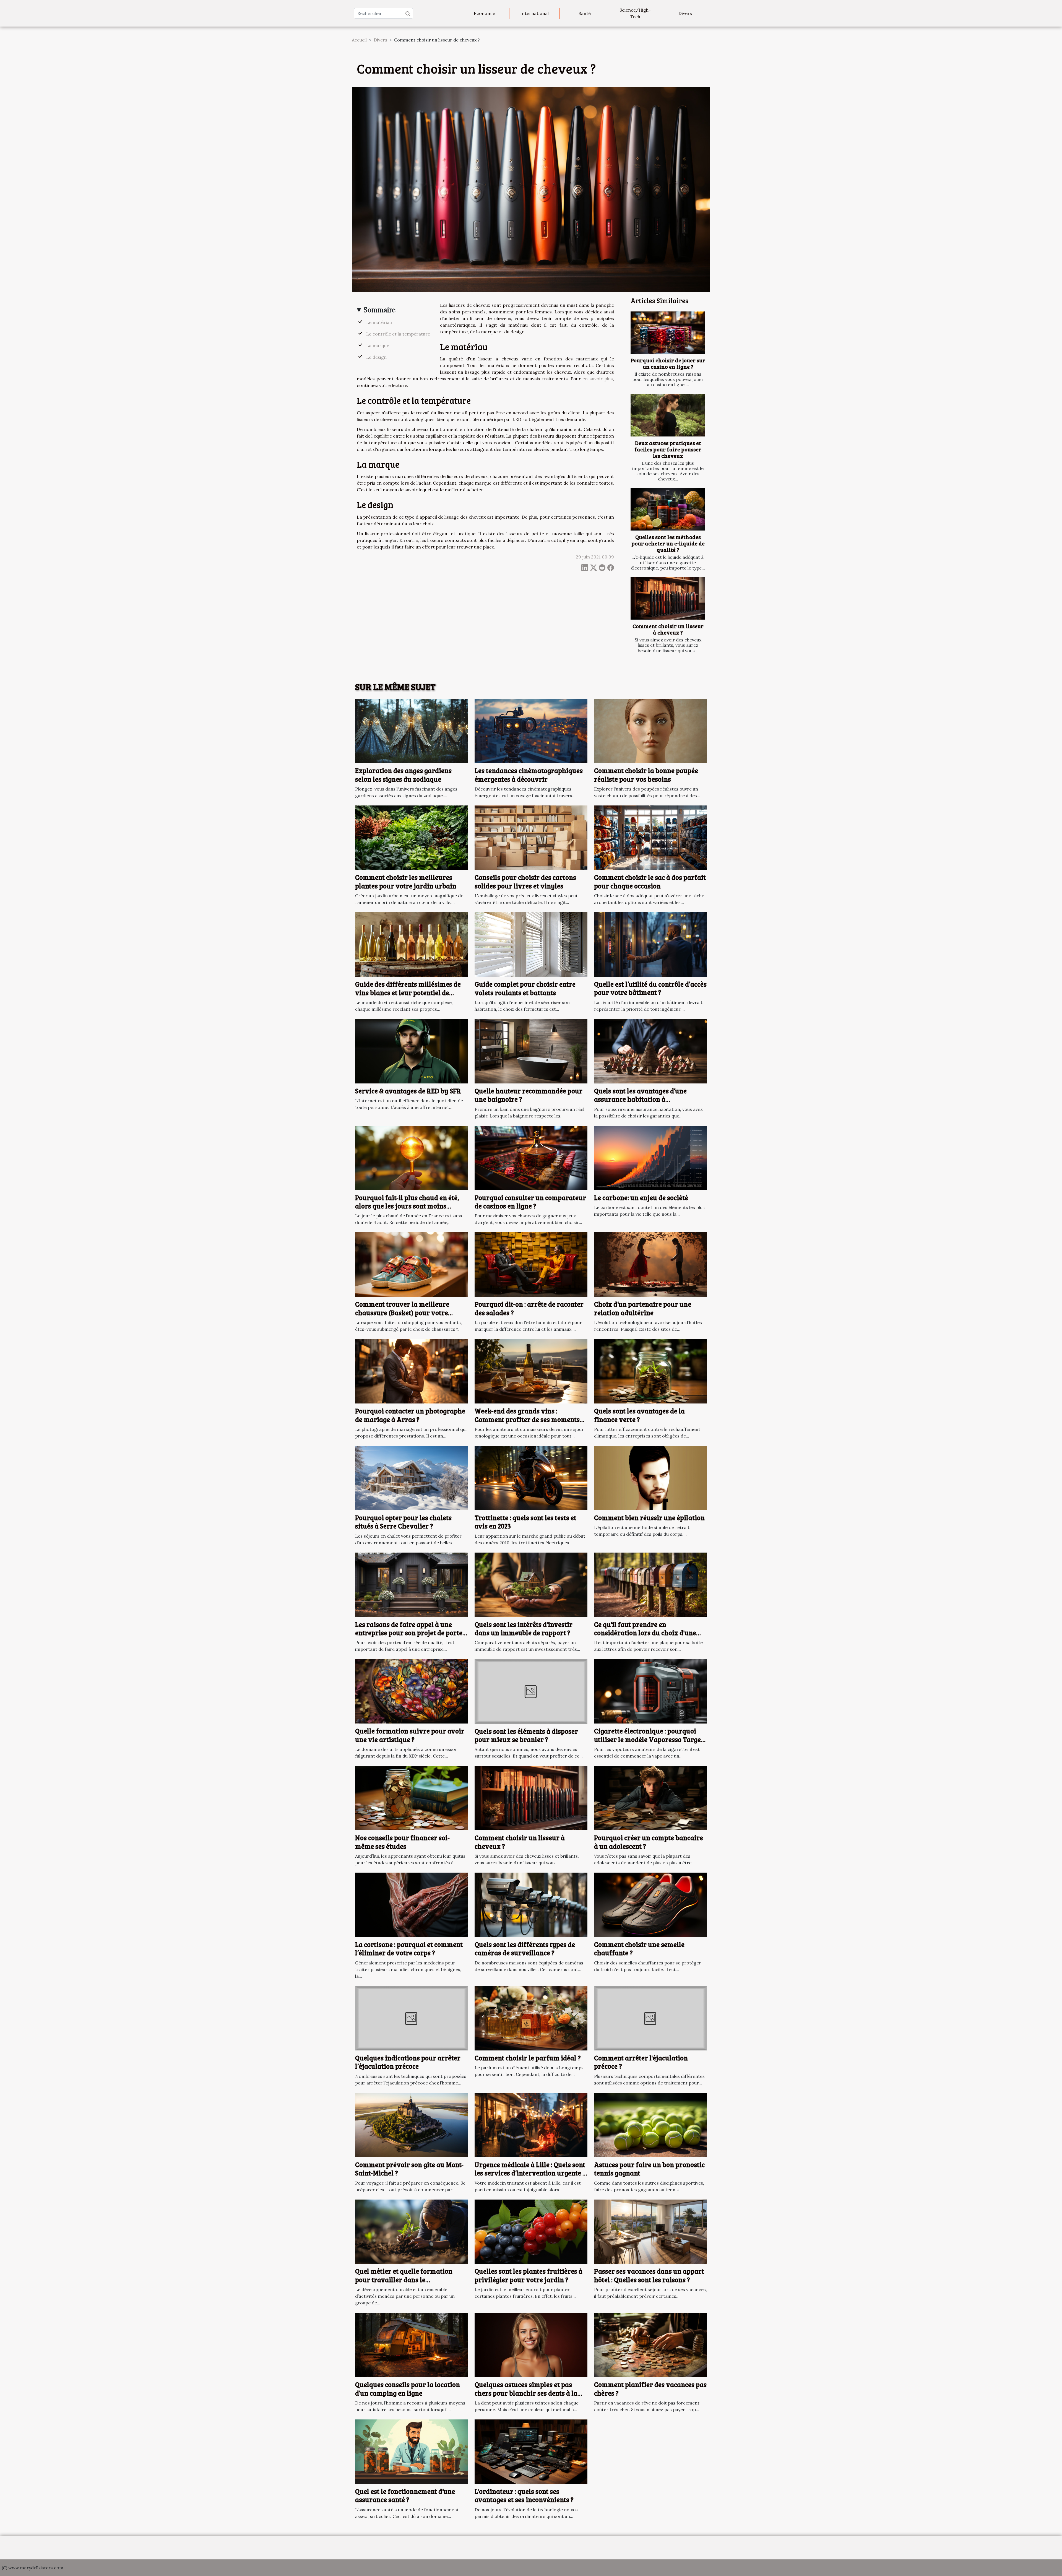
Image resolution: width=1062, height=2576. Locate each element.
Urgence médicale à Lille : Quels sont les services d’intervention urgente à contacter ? (530, 2173)
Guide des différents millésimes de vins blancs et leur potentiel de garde (408, 992)
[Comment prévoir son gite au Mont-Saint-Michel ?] (412, 2124)
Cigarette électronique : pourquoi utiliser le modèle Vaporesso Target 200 (649, 1739)
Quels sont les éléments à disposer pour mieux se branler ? (526, 1735)
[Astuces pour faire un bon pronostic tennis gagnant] (650, 2124)
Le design (376, 357)
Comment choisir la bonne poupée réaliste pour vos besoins (646, 775)
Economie (484, 13)
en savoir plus (598, 379)
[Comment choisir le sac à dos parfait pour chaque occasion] (650, 837)
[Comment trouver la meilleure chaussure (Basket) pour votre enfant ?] (412, 1264)
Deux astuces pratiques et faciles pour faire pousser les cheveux (668, 449)
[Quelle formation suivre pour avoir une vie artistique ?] (412, 1691)
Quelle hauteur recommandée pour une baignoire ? (529, 1095)
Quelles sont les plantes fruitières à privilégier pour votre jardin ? (529, 2275)
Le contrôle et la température (398, 334)
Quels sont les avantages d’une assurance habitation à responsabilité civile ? (640, 1099)
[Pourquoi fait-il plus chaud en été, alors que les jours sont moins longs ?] (412, 1157)
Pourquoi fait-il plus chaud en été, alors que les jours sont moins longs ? (407, 1206)
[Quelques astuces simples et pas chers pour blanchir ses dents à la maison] (531, 2344)
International (534, 13)
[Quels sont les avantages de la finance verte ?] (650, 1371)
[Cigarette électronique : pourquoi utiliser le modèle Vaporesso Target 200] (650, 1691)
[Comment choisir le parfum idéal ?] (531, 2018)
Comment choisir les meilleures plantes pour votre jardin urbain (406, 881)
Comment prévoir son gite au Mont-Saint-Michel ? (409, 2169)
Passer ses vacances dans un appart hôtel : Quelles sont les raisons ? (649, 2275)
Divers (685, 13)
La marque (378, 345)
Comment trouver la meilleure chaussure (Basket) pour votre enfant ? (402, 1312)
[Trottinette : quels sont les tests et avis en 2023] (531, 1477)
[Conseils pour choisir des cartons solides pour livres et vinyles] (531, 837)
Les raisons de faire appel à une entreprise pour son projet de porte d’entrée (409, 1633)
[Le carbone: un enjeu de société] (650, 1157)
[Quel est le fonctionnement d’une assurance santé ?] (412, 2451)
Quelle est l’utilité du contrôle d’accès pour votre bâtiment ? (650, 988)
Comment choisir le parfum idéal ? (528, 2058)
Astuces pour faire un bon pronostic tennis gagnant (649, 2169)
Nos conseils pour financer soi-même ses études (402, 1842)
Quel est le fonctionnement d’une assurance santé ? (405, 2495)
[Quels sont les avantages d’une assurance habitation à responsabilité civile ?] (650, 1051)
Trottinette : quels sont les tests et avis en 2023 (525, 1522)
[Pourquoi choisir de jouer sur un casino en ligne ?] (668, 333)
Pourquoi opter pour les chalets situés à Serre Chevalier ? (403, 1522)
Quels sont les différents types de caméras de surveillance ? (525, 1949)
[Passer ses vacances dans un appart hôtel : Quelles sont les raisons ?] (650, 2231)
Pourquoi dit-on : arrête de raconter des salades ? (529, 1308)
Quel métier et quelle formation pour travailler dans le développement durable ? (404, 2279)
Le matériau (379, 322)
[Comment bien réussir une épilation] (650, 1477)
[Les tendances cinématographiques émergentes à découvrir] (531, 731)
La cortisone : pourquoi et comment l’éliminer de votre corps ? (409, 1949)
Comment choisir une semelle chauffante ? (639, 1949)
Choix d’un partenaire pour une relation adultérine (643, 1308)
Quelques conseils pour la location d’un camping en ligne (408, 2389)
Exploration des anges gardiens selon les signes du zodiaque (403, 775)
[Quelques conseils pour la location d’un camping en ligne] (412, 2344)
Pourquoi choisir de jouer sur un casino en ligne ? (668, 363)
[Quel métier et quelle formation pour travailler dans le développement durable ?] (412, 2231)
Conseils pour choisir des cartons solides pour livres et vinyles (525, 881)
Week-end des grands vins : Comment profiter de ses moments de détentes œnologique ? (527, 1419)
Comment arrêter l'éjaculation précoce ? (641, 2062)
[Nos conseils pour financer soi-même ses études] (412, 1798)
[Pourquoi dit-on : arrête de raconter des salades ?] (531, 1264)
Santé (585, 13)
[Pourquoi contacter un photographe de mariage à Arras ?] (412, 1371)
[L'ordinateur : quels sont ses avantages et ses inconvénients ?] (531, 2451)
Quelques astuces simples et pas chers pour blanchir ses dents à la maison (526, 2393)
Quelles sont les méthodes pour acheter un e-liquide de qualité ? (668, 543)
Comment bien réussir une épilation (649, 1518)
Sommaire (380, 310)
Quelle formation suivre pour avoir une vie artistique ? (410, 1735)
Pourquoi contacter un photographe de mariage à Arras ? (410, 1415)
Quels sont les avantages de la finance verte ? (639, 1415)
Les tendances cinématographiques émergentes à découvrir (529, 775)
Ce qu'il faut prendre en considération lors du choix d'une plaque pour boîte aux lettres (645, 1633)
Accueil (359, 40)
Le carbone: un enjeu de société (641, 1198)
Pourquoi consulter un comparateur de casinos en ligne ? (530, 1202)
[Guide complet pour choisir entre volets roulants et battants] (531, 944)
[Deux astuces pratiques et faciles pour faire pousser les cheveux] (668, 415)
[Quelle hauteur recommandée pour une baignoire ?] (531, 1051)
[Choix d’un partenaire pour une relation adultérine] (650, 1264)
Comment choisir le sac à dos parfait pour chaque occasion (650, 881)
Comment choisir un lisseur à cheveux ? (668, 629)
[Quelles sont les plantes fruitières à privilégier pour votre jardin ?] (531, 2231)
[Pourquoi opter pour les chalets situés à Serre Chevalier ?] (412, 1477)
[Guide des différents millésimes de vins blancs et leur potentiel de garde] (412, 944)
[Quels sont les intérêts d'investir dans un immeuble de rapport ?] (531, 1584)
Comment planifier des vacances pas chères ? (650, 2389)
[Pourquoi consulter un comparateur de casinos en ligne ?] (531, 1157)
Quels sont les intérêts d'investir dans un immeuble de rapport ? (524, 1628)
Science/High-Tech (635, 13)
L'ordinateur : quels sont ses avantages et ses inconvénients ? (524, 2495)
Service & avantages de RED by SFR (408, 1091)
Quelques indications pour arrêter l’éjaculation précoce (408, 2062)
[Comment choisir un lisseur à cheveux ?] (668, 598)
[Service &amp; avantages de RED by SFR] (412, 1051)
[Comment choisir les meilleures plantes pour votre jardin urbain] (412, 837)
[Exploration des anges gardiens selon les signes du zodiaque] (412, 731)
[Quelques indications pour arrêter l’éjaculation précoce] (412, 2018)
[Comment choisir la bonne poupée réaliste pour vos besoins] (650, 731)
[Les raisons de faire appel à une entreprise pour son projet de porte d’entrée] (412, 1584)
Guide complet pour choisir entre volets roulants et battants (525, 988)
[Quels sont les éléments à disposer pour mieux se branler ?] (531, 1691)
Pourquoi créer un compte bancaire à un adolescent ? (649, 1842)
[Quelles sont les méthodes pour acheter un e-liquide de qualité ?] (668, 509)
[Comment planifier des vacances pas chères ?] (650, 2344)
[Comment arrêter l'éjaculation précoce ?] (650, 2018)
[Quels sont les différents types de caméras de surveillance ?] (531, 1904)
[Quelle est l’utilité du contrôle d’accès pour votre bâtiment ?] (650, 944)
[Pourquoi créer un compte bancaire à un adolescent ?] (650, 1798)
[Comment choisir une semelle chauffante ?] (650, 1904)
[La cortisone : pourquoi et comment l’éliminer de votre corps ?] (412, 1904)
